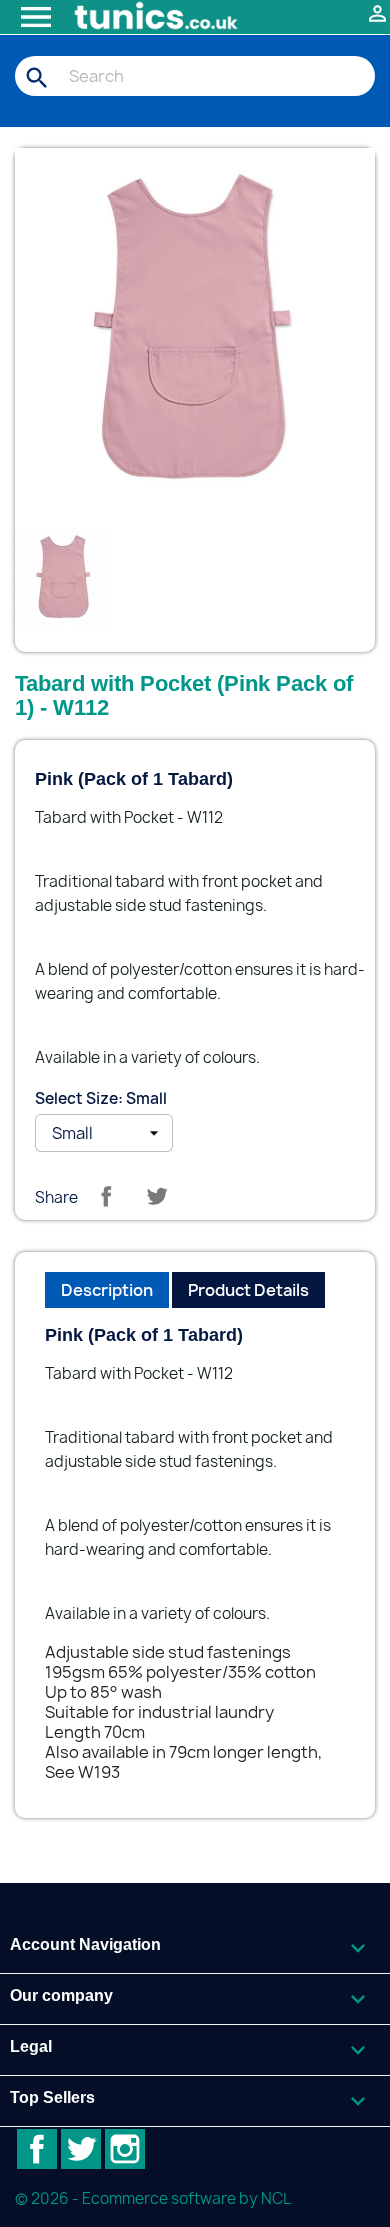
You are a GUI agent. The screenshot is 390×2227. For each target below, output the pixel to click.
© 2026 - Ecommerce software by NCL (153, 2198)
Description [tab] (107, 1290)
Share (106, 1196)
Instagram (125, 2149)
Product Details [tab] (248, 1290)
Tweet (157, 1196)
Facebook (37, 2149)
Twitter (81, 2149)
